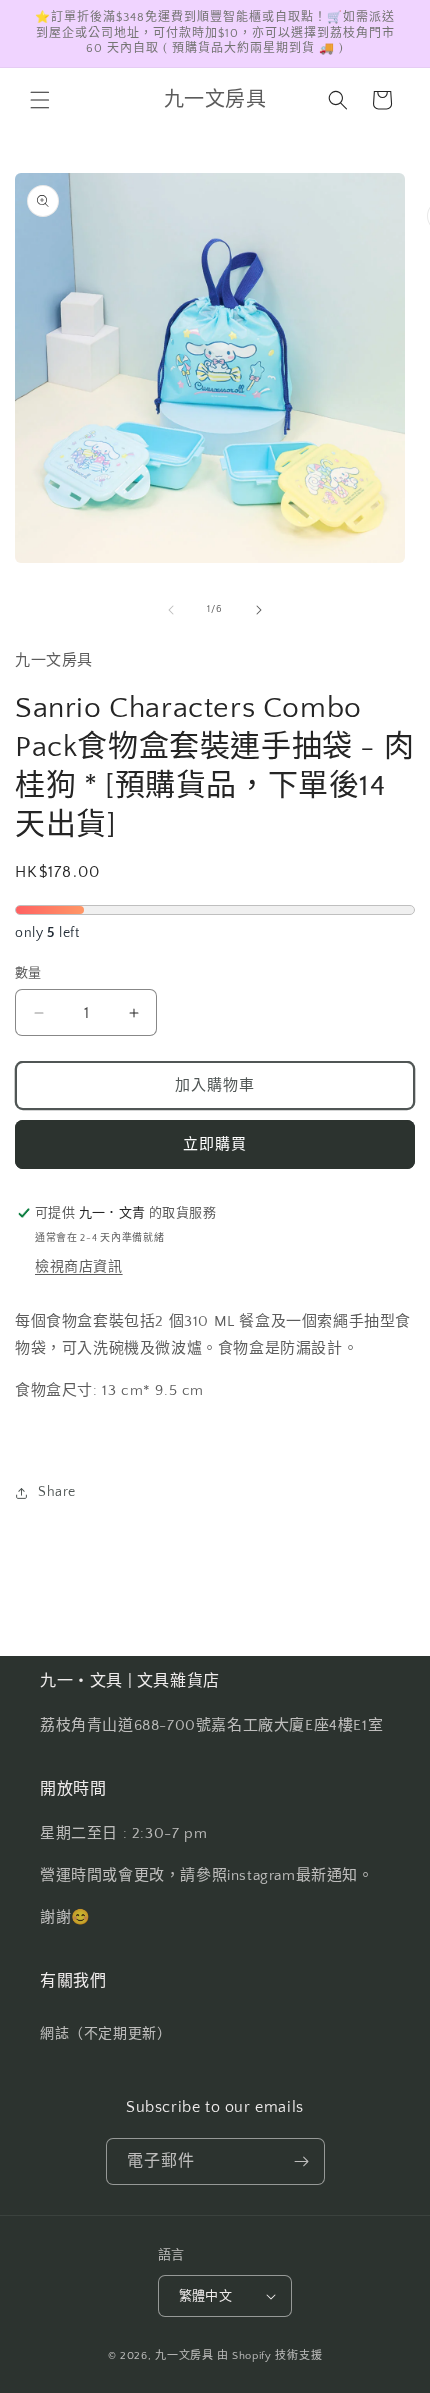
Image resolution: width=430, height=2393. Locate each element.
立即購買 (215, 1144)
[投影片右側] (259, 610)
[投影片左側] (171, 610)
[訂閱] (302, 2161)
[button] (40, 100)
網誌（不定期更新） (105, 2034)
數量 (28, 973)
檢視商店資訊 (79, 1267)
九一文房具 (184, 2356)
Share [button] (57, 1492)
